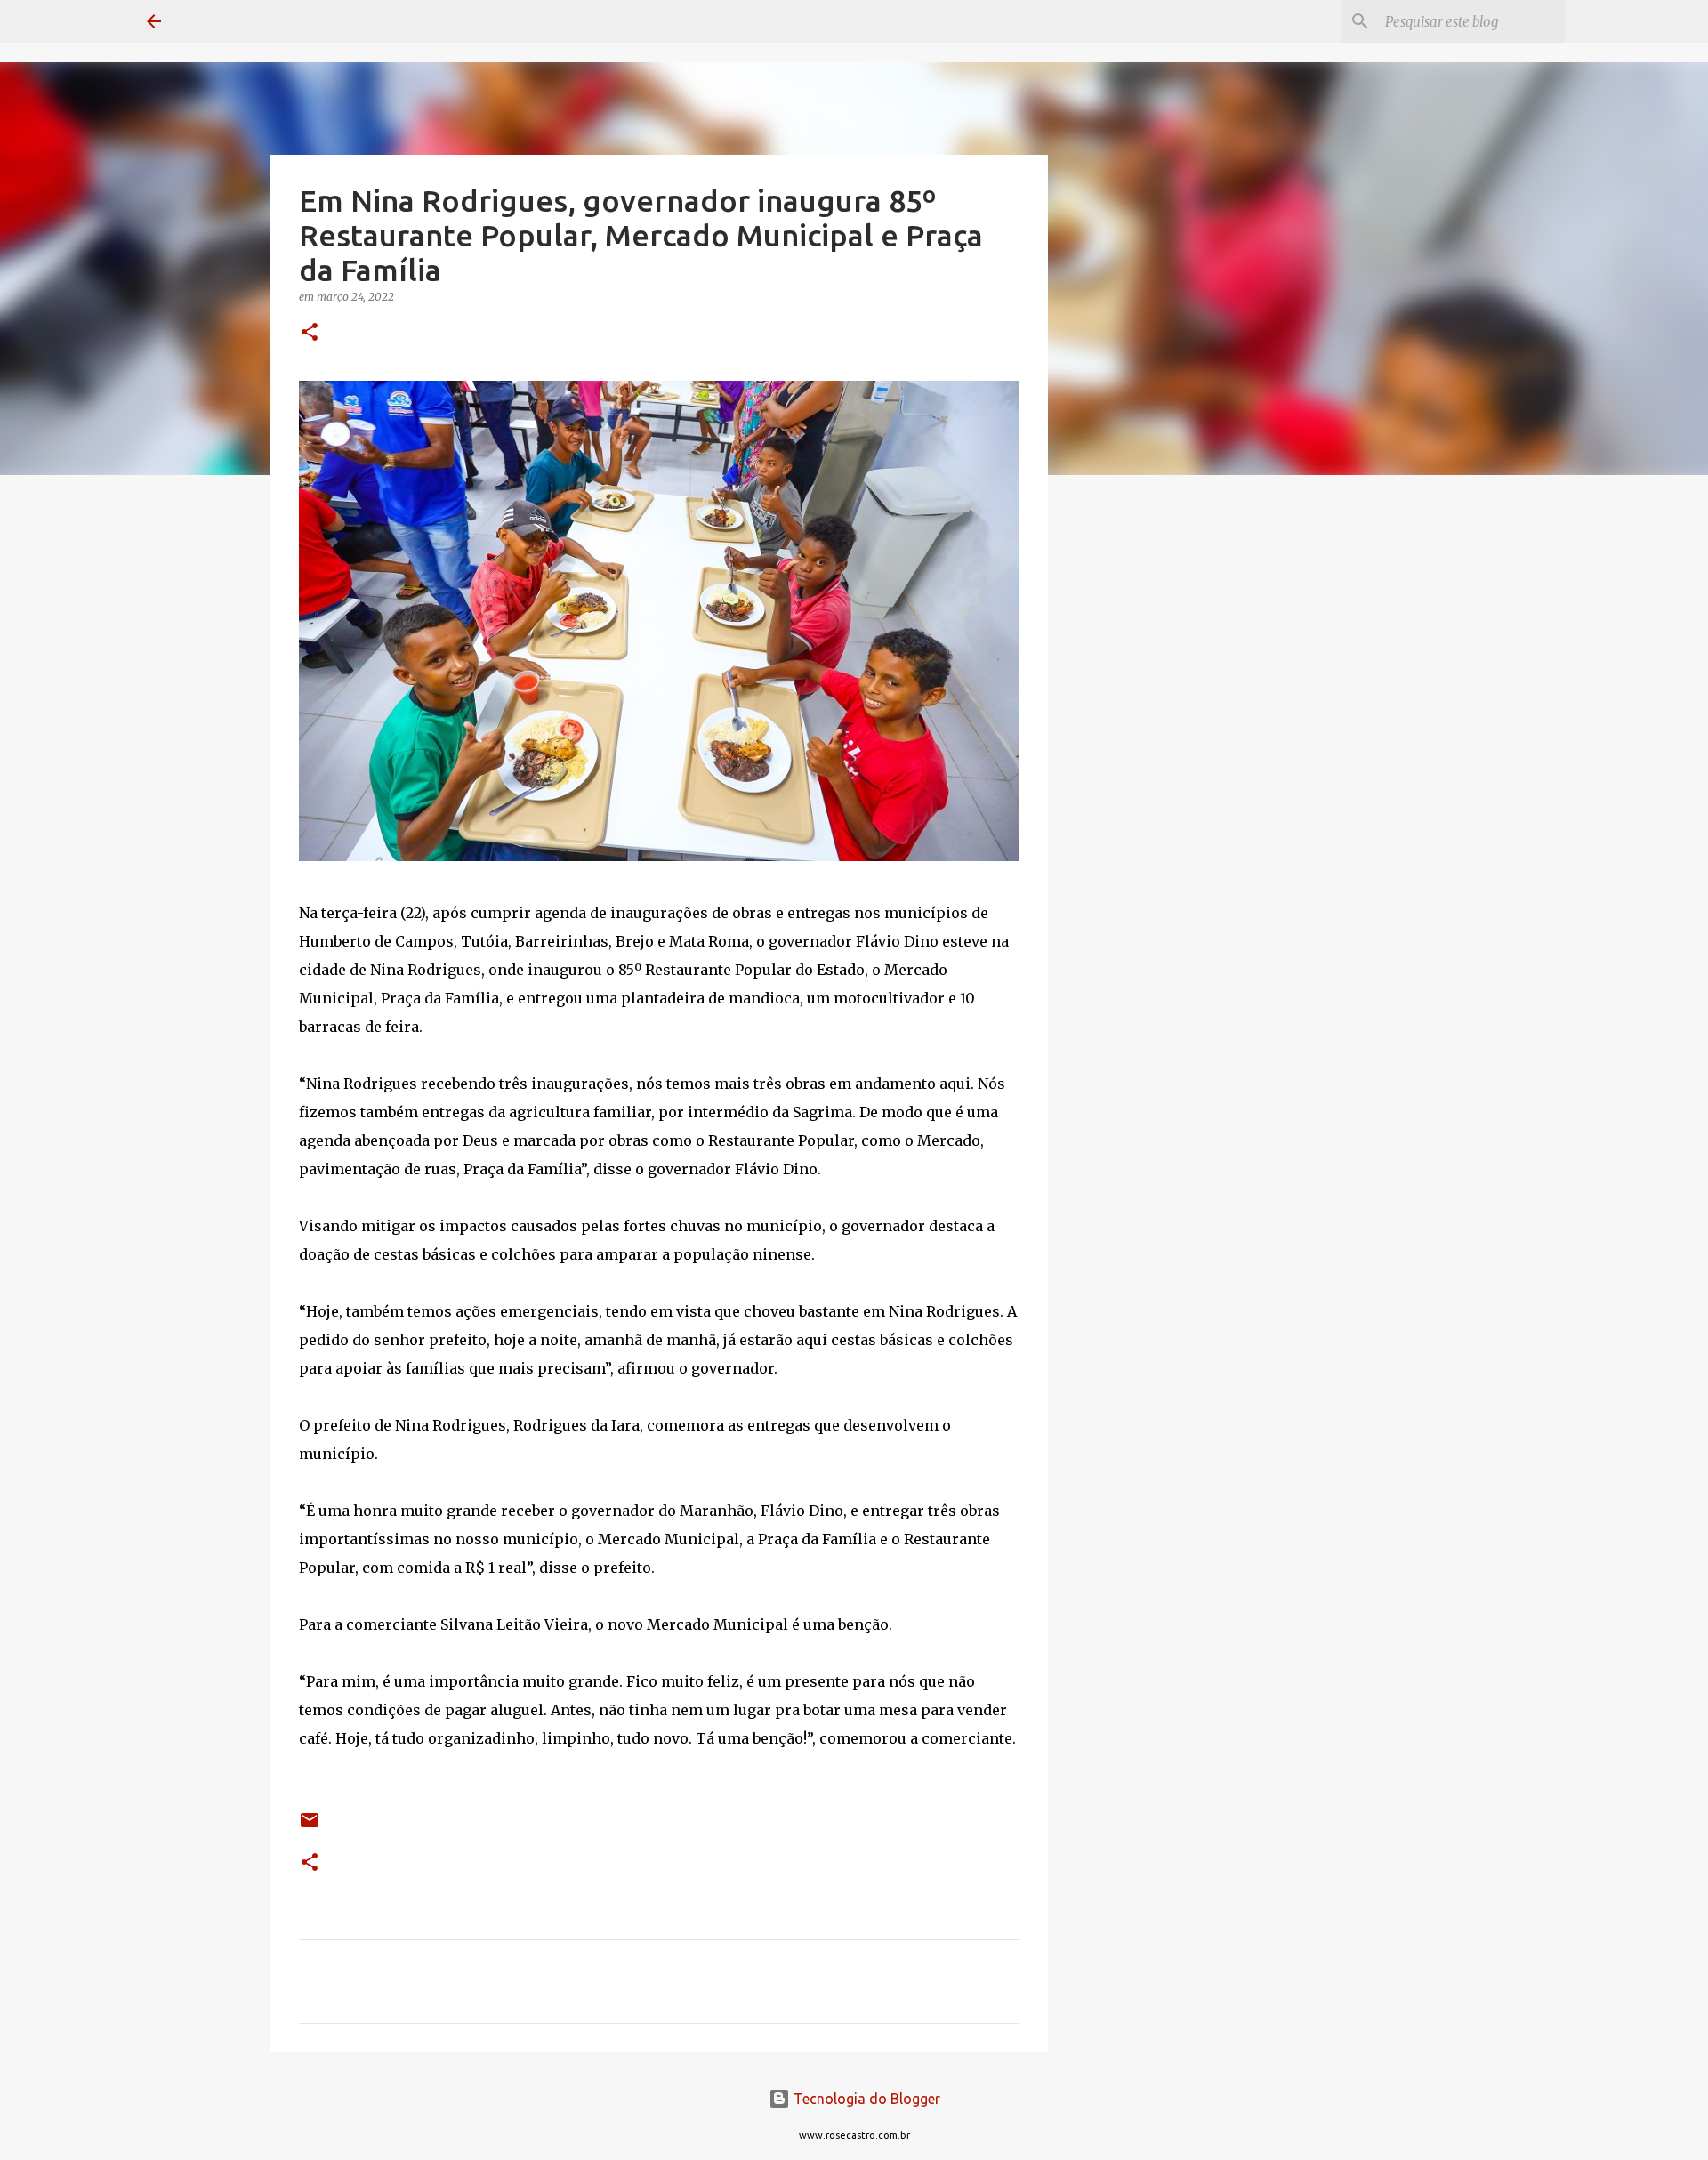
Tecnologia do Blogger (865, 2099)
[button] (310, 333)
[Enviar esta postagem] (310, 1827)
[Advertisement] (1139, 769)
